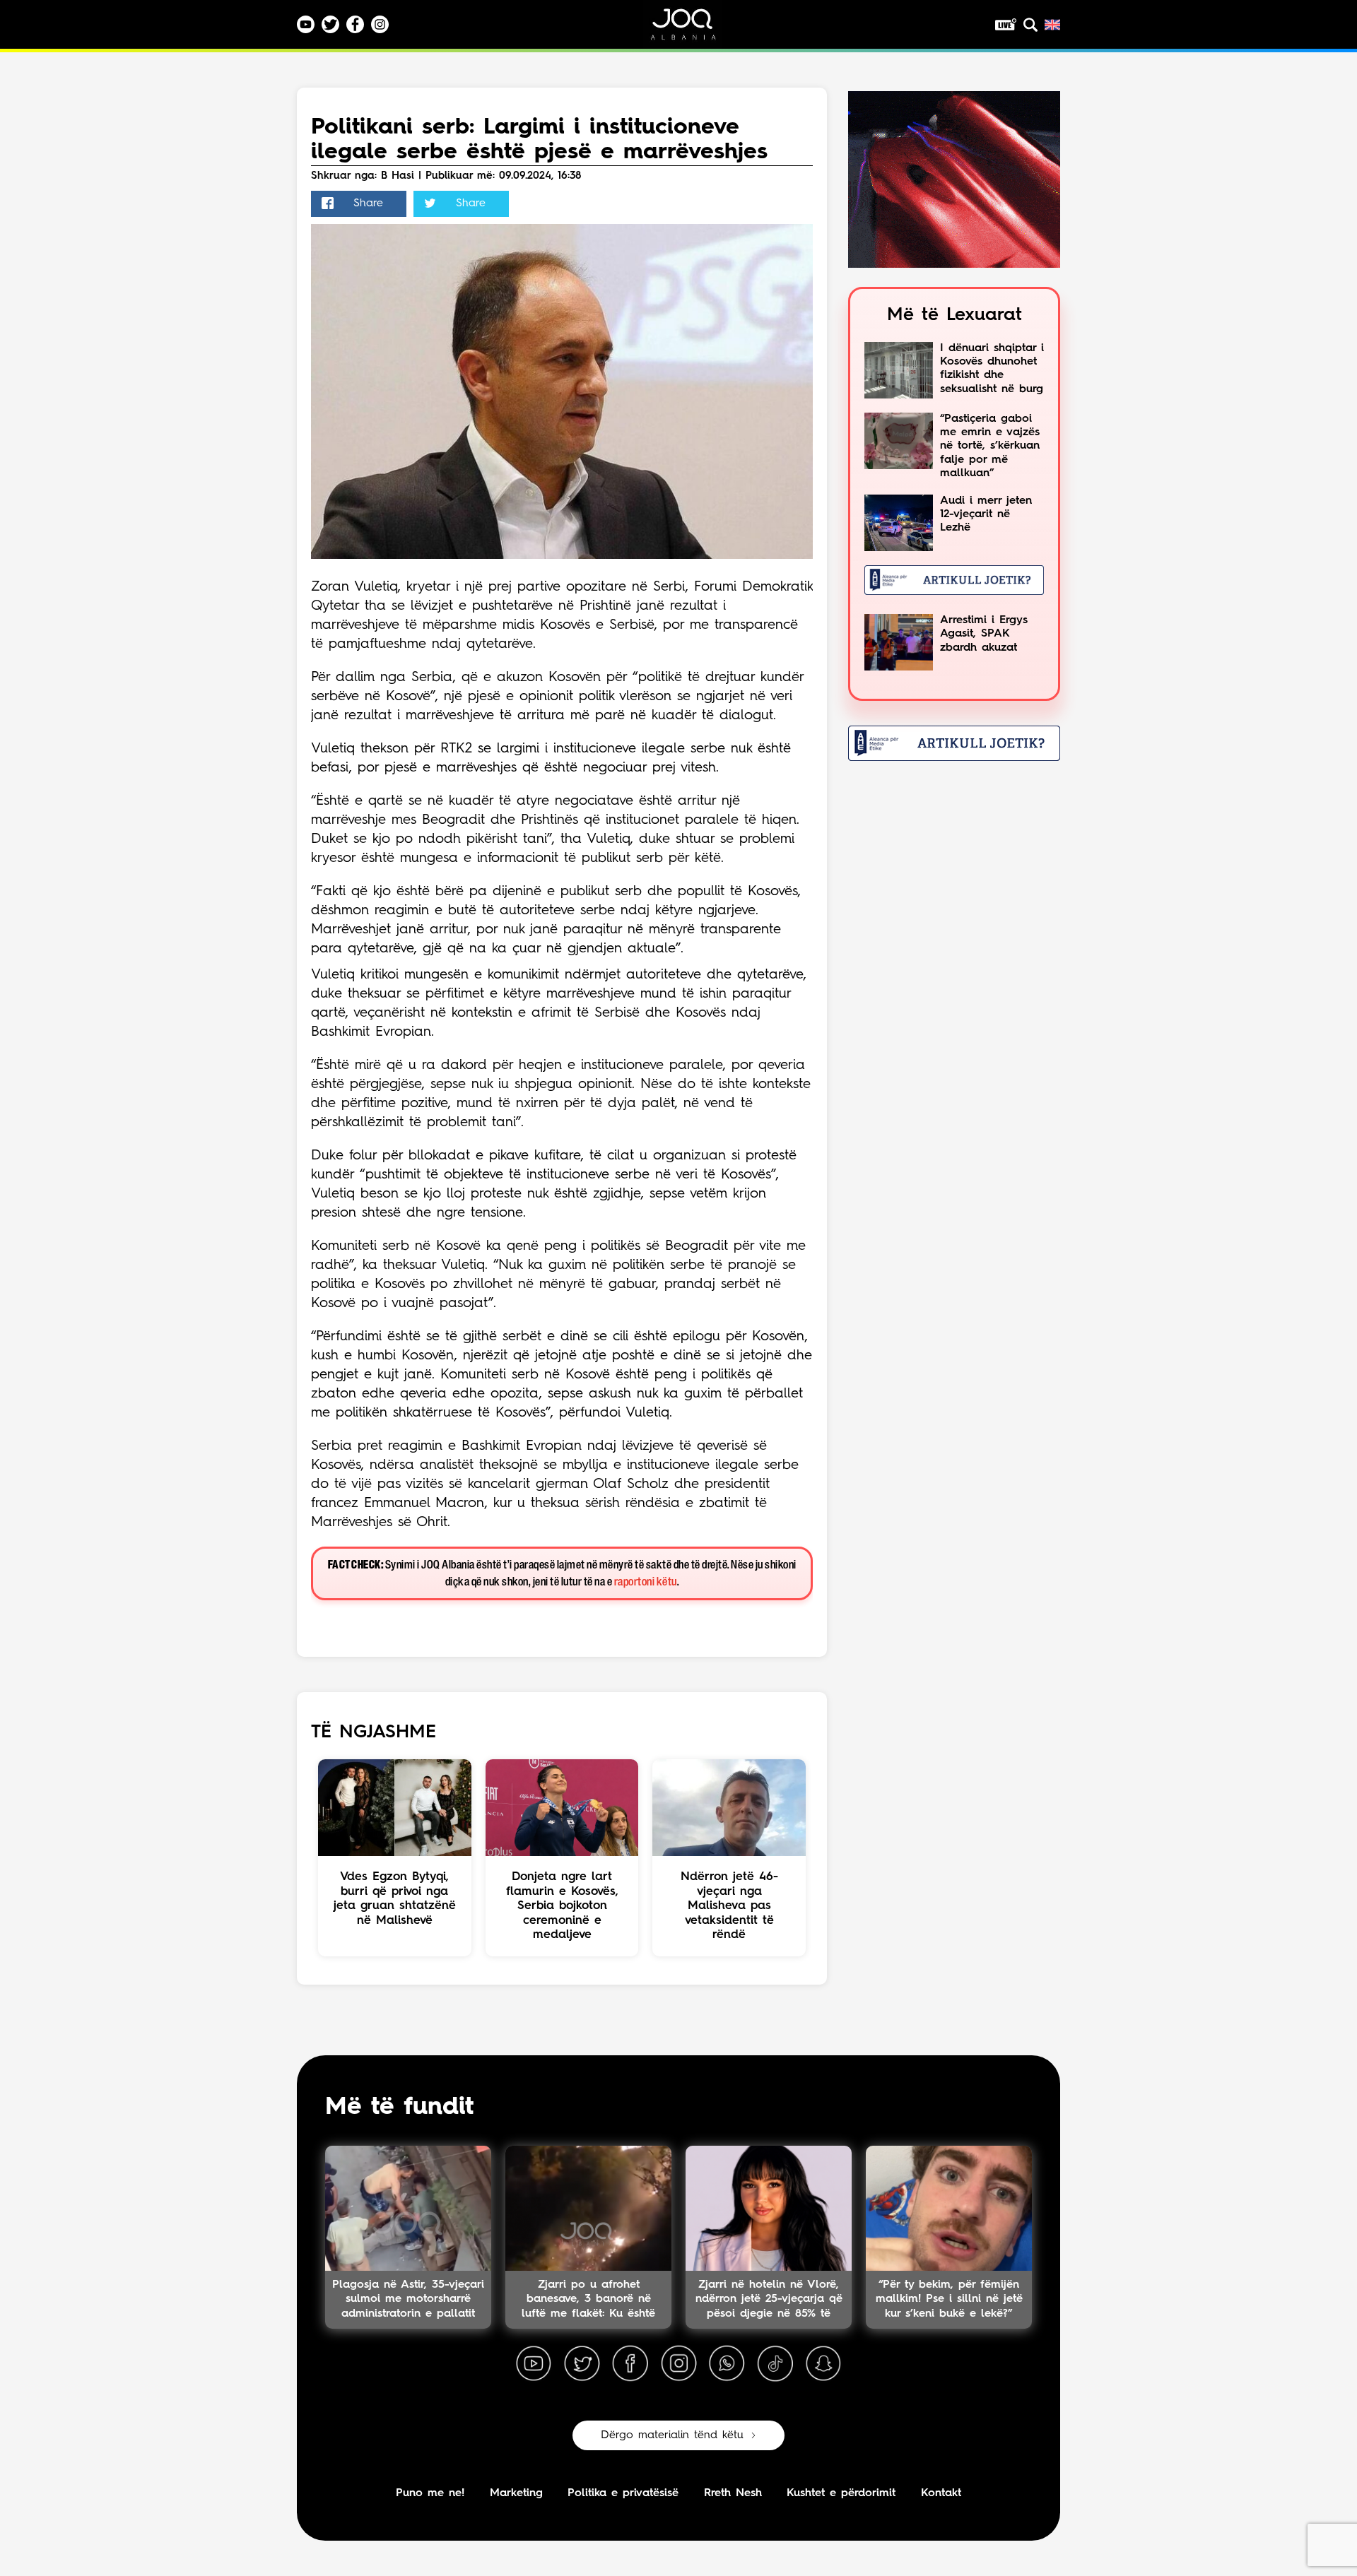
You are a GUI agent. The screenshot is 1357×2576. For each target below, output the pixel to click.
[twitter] (582, 2364)
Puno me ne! (430, 2493)
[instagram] (678, 2364)
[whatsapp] (727, 2364)
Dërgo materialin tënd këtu (672, 2435)
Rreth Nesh (733, 2493)
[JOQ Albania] (693, 29)
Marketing (516, 2493)
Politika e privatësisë (623, 2493)
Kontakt (941, 2493)
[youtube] (534, 2364)
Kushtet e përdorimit (841, 2493)
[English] (1052, 25)
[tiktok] (775, 2364)
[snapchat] (823, 2364)
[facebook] (630, 2364)
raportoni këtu (646, 1582)
